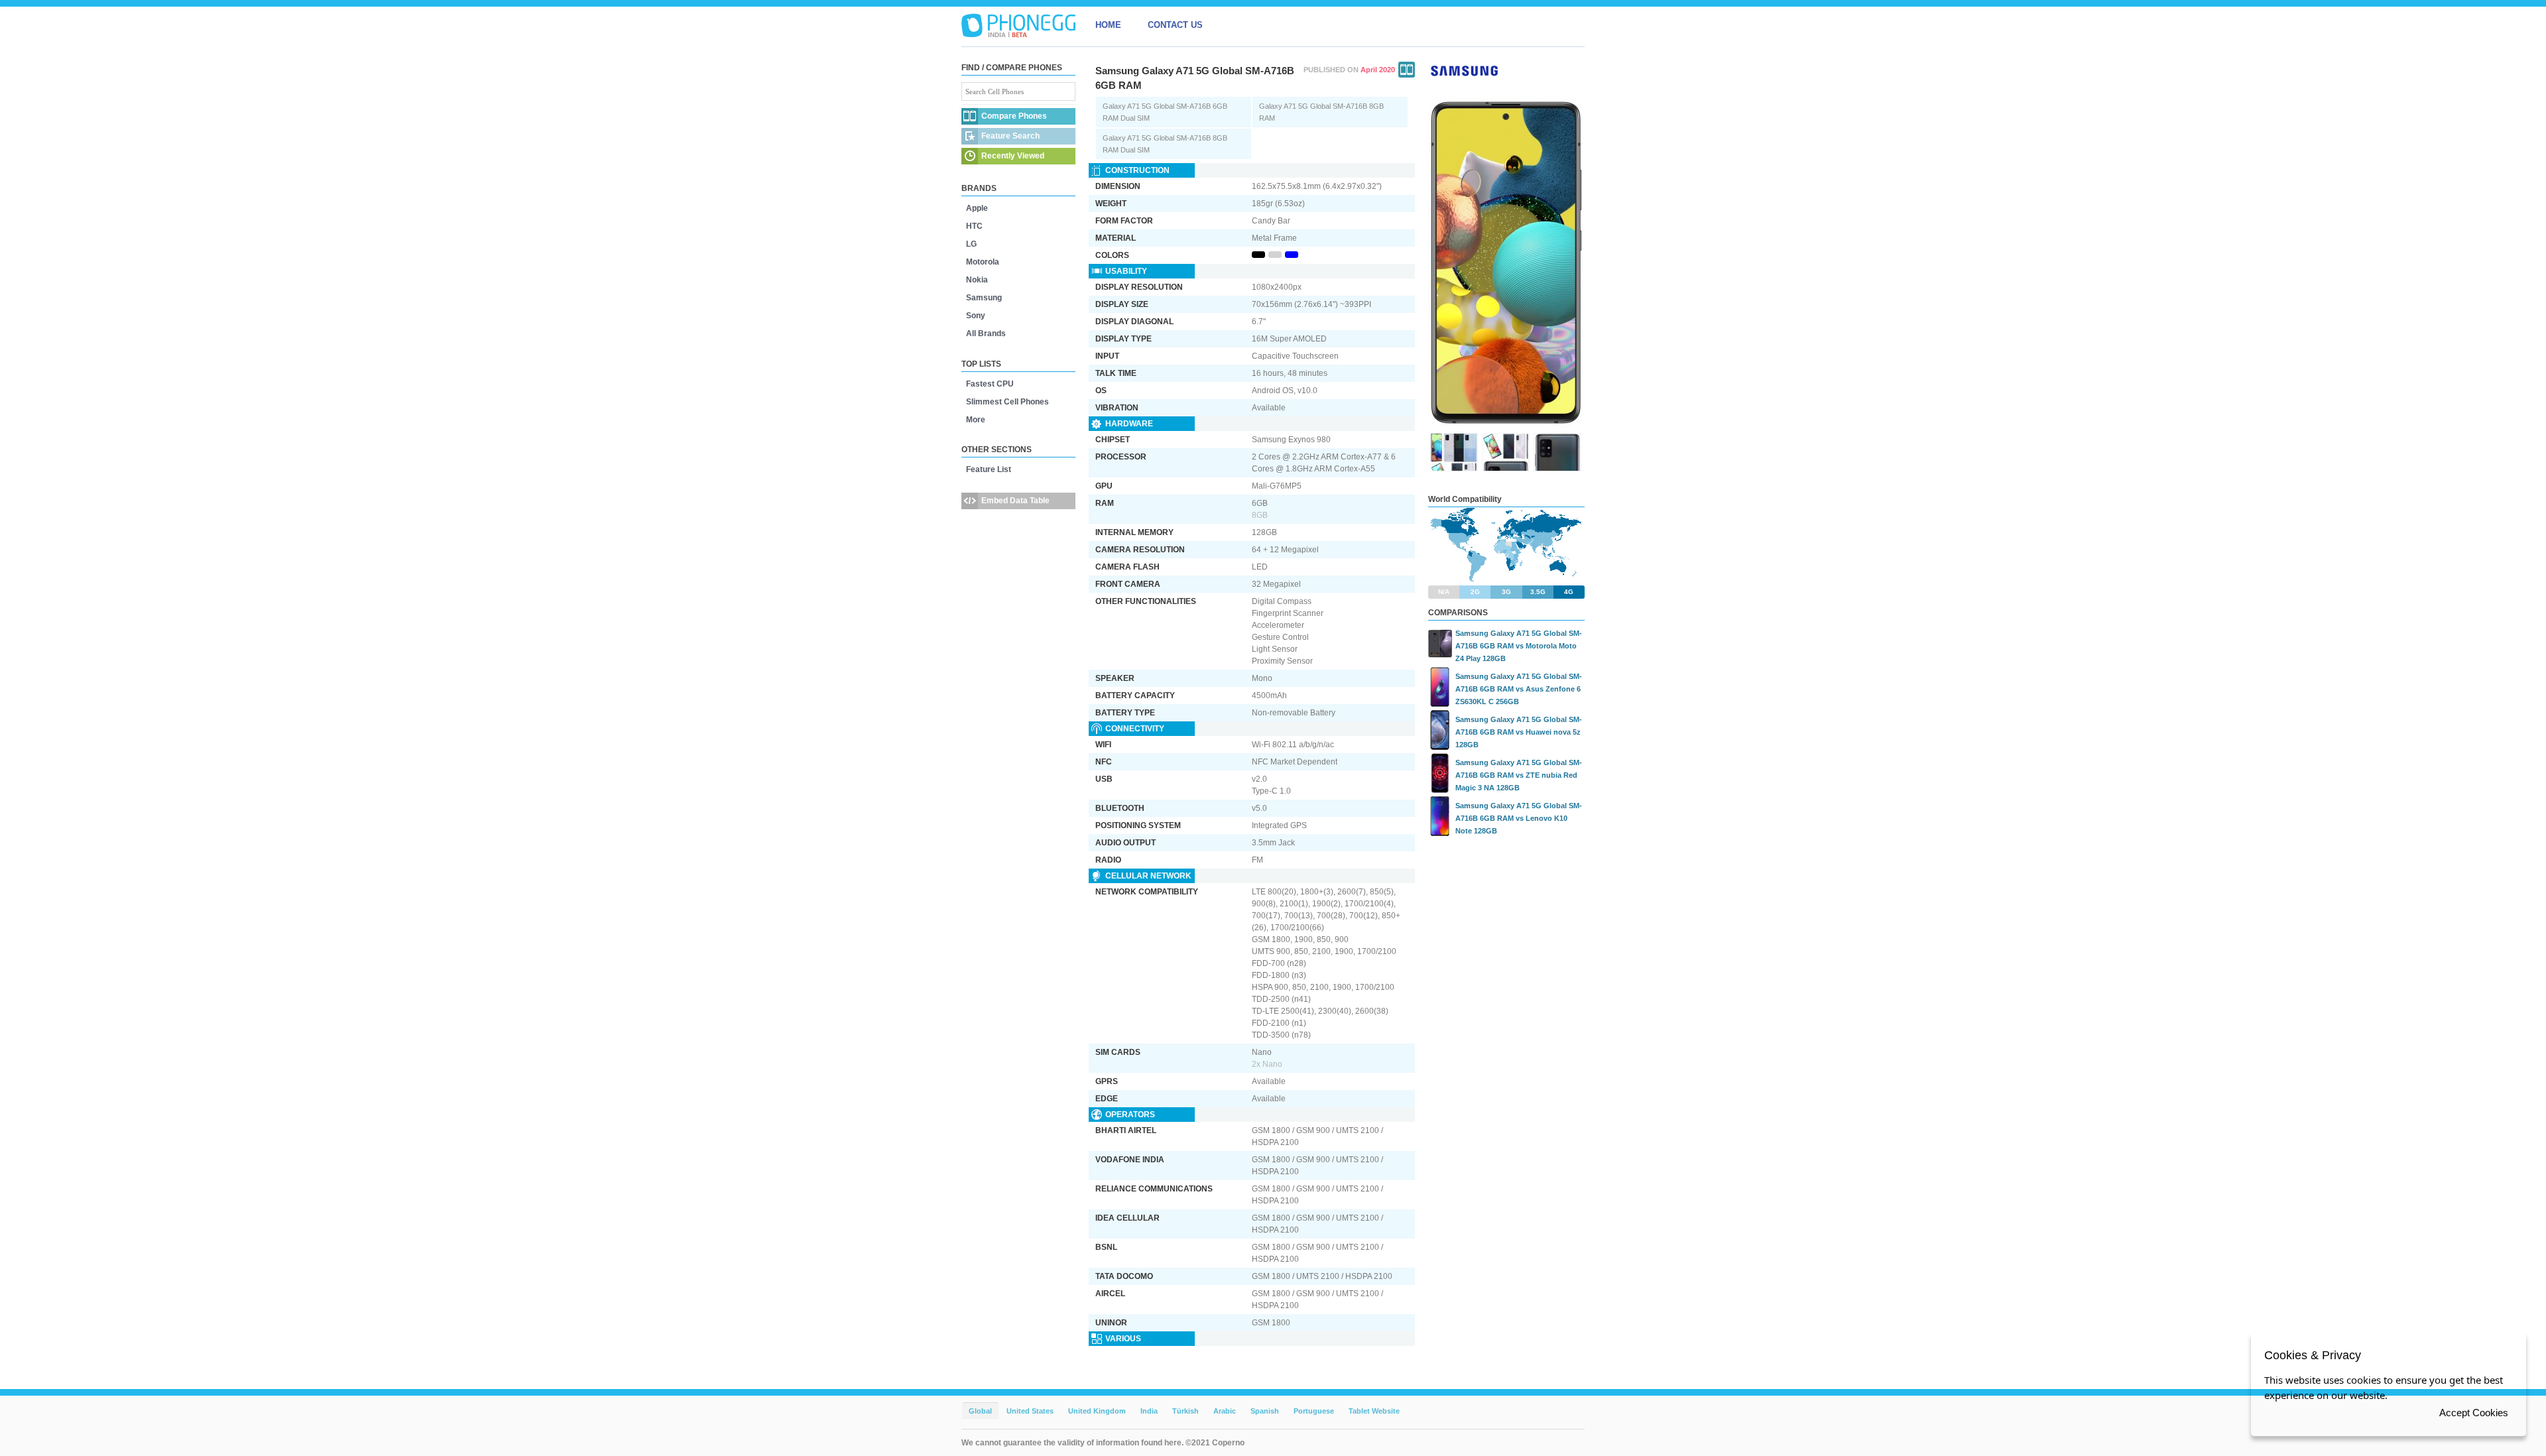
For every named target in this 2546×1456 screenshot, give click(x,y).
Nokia (977, 280)
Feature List (989, 469)
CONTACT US (1175, 25)
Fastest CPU (990, 384)
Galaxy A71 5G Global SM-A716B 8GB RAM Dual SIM (1165, 144)
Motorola (983, 262)
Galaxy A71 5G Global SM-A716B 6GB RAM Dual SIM (1165, 112)
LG (971, 244)
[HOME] (1018, 25)
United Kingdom (1097, 1411)
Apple (977, 208)
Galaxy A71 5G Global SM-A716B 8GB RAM (1321, 112)
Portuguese (1314, 1411)
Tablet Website (1374, 1411)
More (976, 420)
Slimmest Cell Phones (1007, 402)
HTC (974, 226)
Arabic (1225, 1411)
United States (1030, 1411)
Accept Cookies (2474, 1413)
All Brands (986, 334)
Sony (976, 316)
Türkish (1185, 1411)
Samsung (984, 298)
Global (980, 1411)
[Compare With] (1407, 70)
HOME (1108, 25)
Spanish (1265, 1411)
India (1149, 1411)
